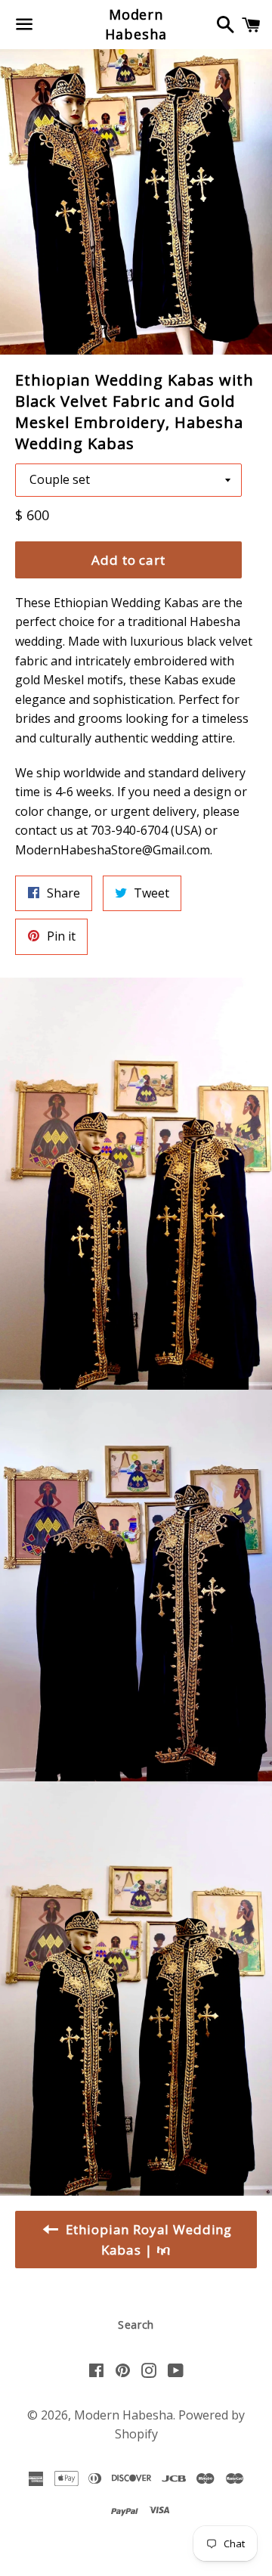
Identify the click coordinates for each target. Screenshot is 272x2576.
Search (136, 2325)
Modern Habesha (136, 24)
